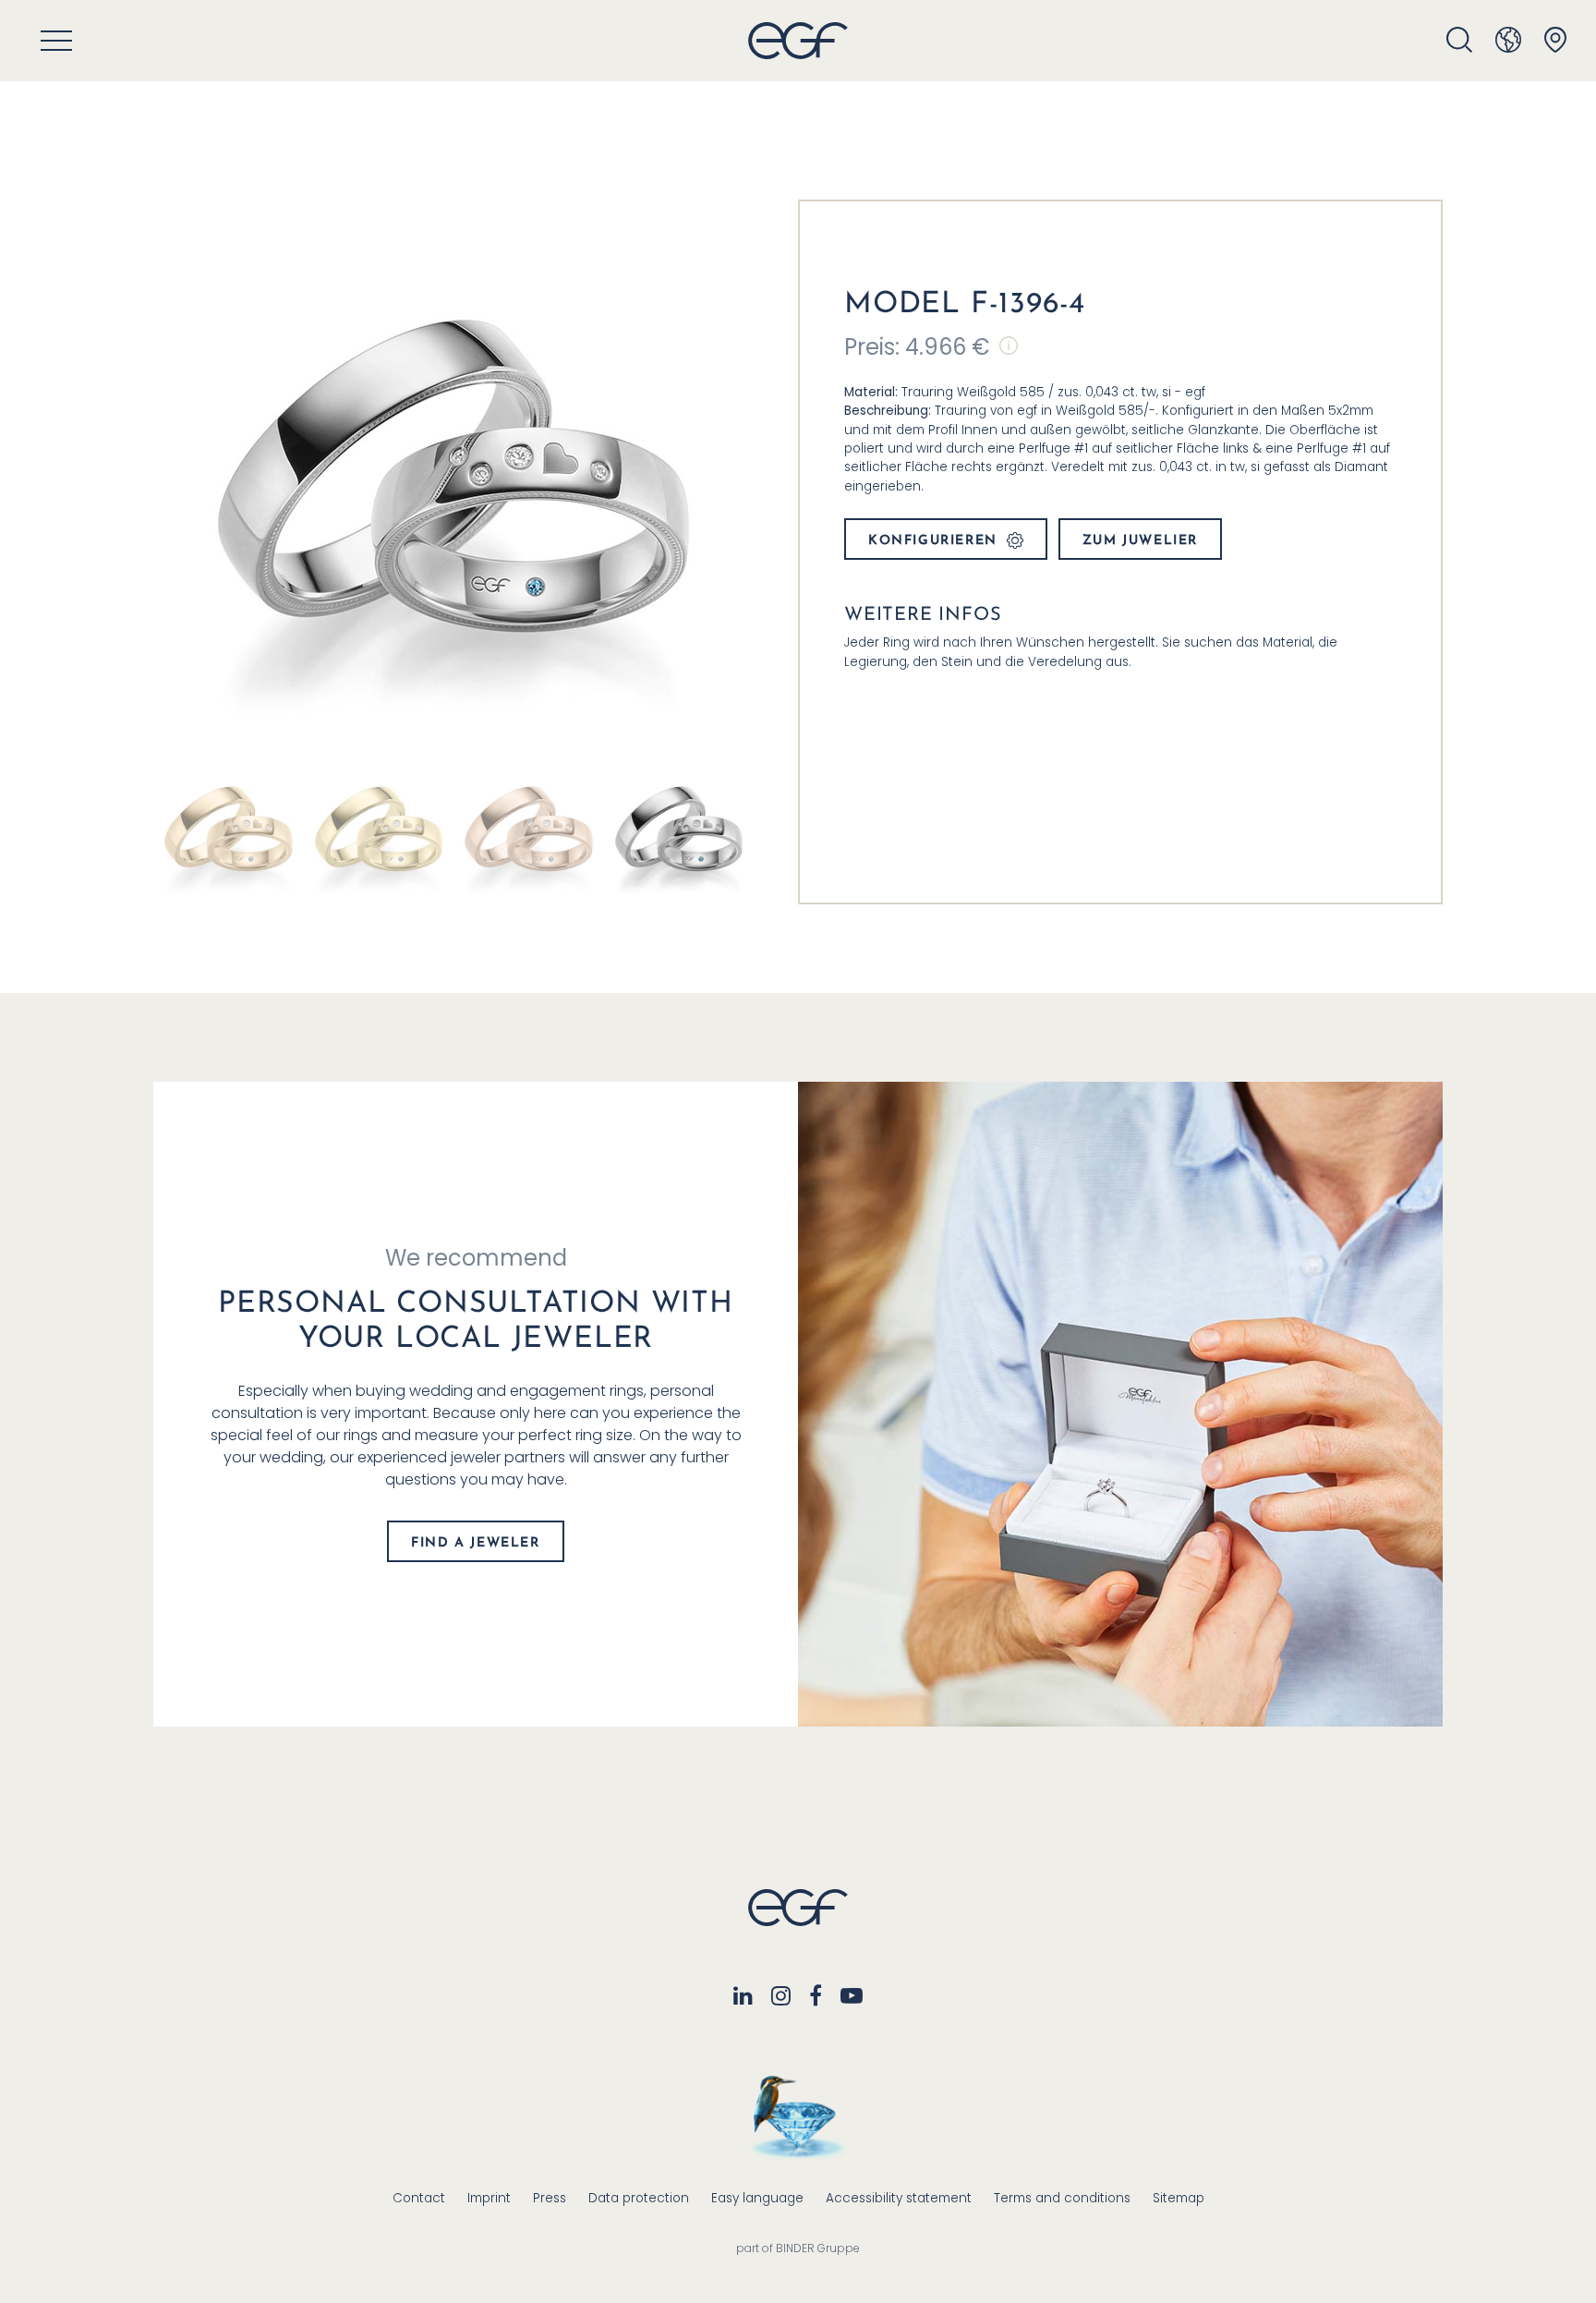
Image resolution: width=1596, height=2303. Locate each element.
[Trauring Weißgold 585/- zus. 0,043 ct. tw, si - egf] (679, 828)
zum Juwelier (1140, 541)
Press (550, 2198)
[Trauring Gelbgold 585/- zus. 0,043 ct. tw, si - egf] (379, 828)
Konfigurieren (933, 541)
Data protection (639, 2198)
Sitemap (1179, 2198)
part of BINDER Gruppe (798, 2248)
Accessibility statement (899, 2198)
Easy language (757, 2198)
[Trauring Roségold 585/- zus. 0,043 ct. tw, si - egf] (229, 828)
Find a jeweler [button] (475, 1543)
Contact (419, 2198)
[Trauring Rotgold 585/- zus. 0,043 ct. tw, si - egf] (529, 828)
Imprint (489, 2198)
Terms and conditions (1062, 2198)
